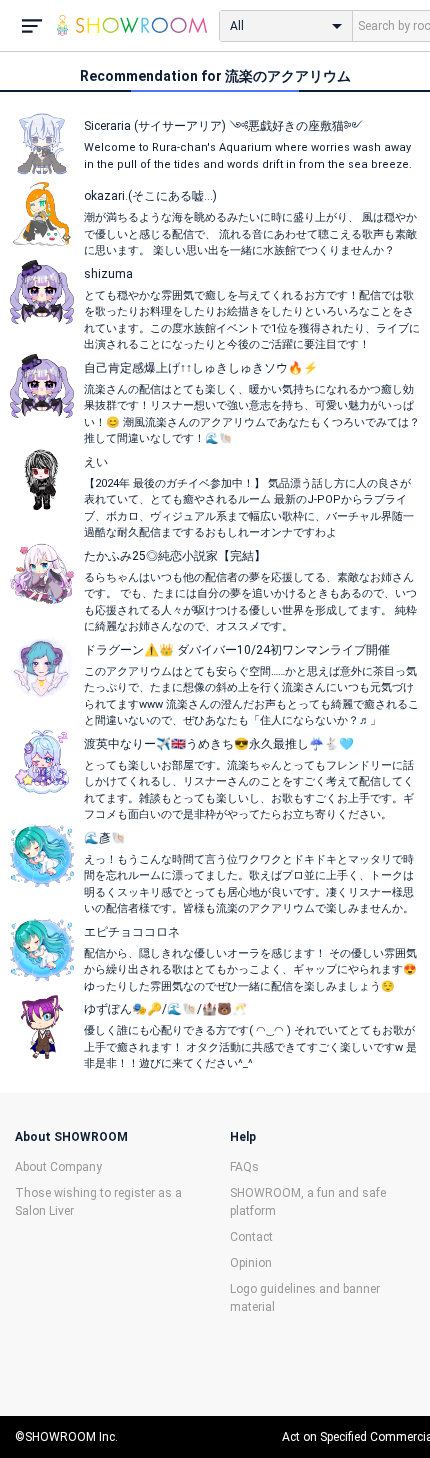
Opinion (251, 1263)
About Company (58, 1167)
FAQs (244, 1167)
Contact (251, 1237)
